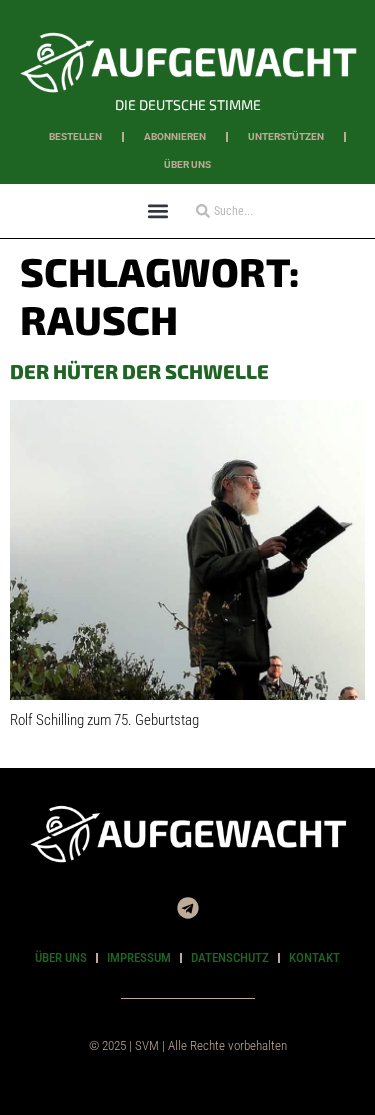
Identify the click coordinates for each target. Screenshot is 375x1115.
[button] (158, 210)
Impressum (139, 957)
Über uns (187, 164)
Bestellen (75, 136)
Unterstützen (286, 136)
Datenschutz (230, 957)
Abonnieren (175, 136)
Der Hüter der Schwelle (139, 371)
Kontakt (314, 957)
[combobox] (251, 211)
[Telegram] (188, 908)
